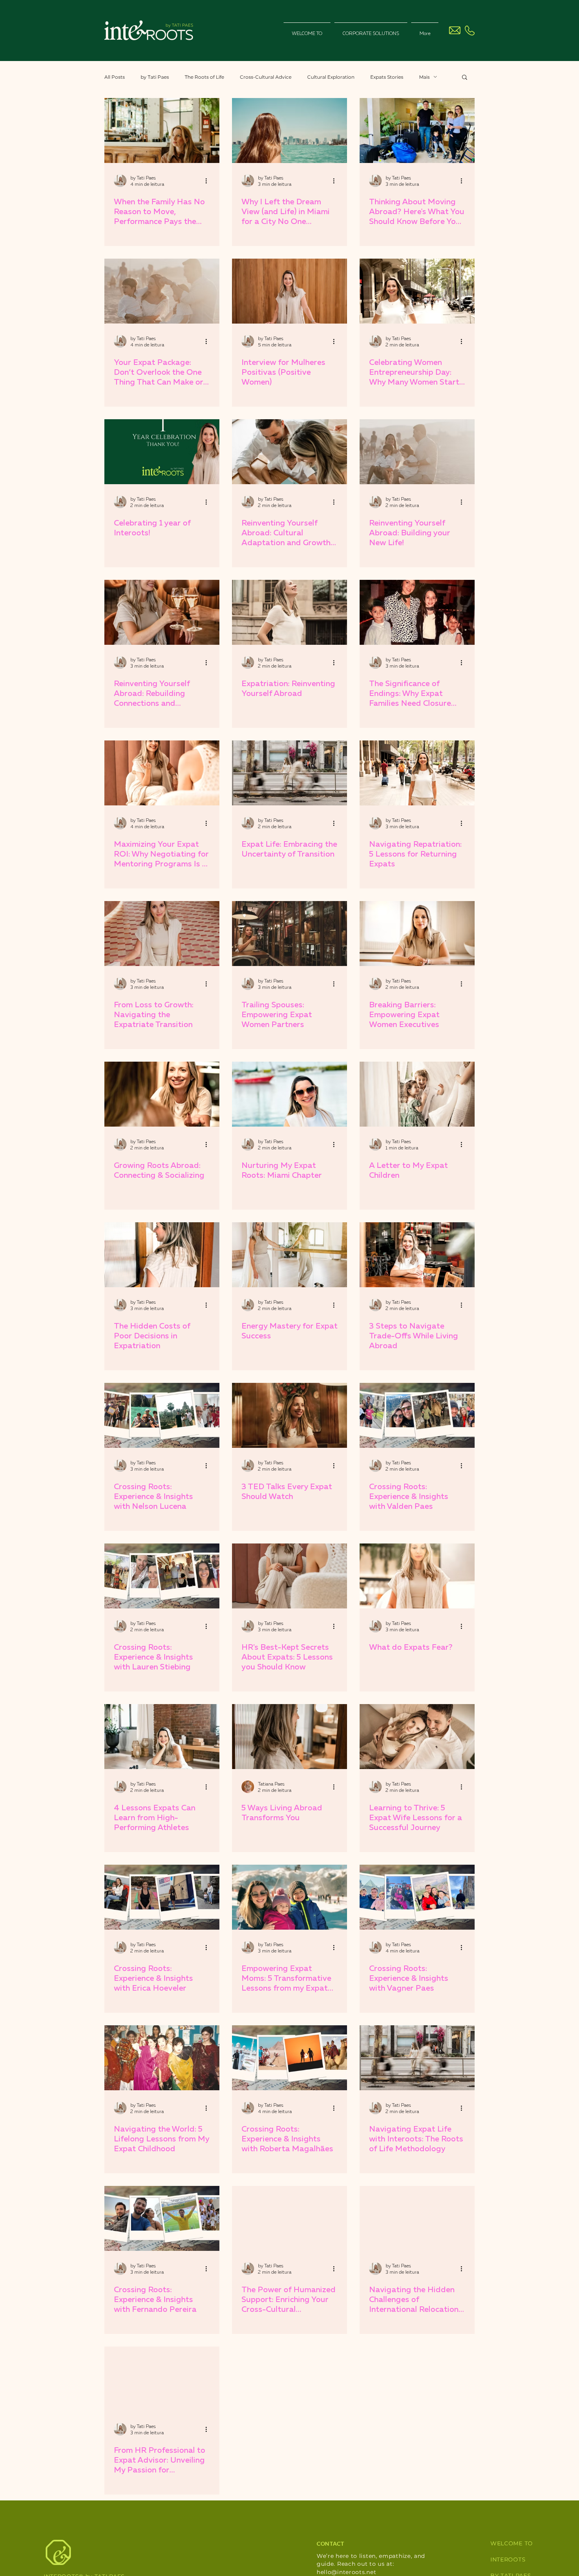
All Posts (115, 77)
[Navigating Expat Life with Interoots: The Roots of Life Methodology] (417, 2058)
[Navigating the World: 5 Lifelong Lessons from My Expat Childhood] (162, 2058)
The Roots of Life (204, 77)
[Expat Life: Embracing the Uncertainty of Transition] (289, 773)
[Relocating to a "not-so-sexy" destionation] (289, 130)
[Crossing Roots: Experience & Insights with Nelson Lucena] (162, 1415)
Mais (424, 77)
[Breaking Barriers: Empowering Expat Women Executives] (417, 934)
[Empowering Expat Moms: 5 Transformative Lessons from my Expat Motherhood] (289, 1897)
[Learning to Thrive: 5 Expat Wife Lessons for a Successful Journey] (417, 1737)
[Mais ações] (209, 181)
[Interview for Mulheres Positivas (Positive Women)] (289, 291)
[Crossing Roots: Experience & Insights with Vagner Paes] (417, 1897)
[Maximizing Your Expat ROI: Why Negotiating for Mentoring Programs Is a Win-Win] (162, 773)
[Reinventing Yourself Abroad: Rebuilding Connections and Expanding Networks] (162, 612)
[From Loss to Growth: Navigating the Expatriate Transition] (162, 934)
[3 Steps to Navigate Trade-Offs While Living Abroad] (417, 1255)
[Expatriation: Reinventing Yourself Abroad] (289, 612)
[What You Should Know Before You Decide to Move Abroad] (417, 130)
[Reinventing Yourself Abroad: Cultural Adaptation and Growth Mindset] (289, 452)
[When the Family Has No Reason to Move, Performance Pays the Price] (162, 130)
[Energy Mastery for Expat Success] (289, 1255)
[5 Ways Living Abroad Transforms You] (289, 1737)
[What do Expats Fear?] (417, 1576)
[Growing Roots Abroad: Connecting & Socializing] (162, 1094)
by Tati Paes (155, 77)
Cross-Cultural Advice (266, 77)
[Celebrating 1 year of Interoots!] (162, 452)
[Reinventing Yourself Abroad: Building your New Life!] (417, 452)
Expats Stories (387, 77)
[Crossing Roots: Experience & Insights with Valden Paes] (417, 1415)
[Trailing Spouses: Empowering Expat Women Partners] (289, 934)
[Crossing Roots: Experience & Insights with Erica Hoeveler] (162, 1897)
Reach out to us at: (366, 2564)
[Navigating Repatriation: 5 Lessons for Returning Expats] (417, 773)
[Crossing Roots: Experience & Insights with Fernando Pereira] (162, 2218)
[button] (465, 78)
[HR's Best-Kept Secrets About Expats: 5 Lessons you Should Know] (289, 1576)
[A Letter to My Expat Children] (417, 1094)
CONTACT (330, 2544)
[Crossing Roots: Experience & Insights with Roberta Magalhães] (289, 2058)
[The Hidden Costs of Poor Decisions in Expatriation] (162, 1255)
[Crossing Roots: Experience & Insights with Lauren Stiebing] (162, 1576)
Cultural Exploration (331, 77)
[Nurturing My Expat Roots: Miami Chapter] (289, 1094)
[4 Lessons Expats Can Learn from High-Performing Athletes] (162, 1737)
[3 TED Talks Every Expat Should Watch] (289, 1415)
